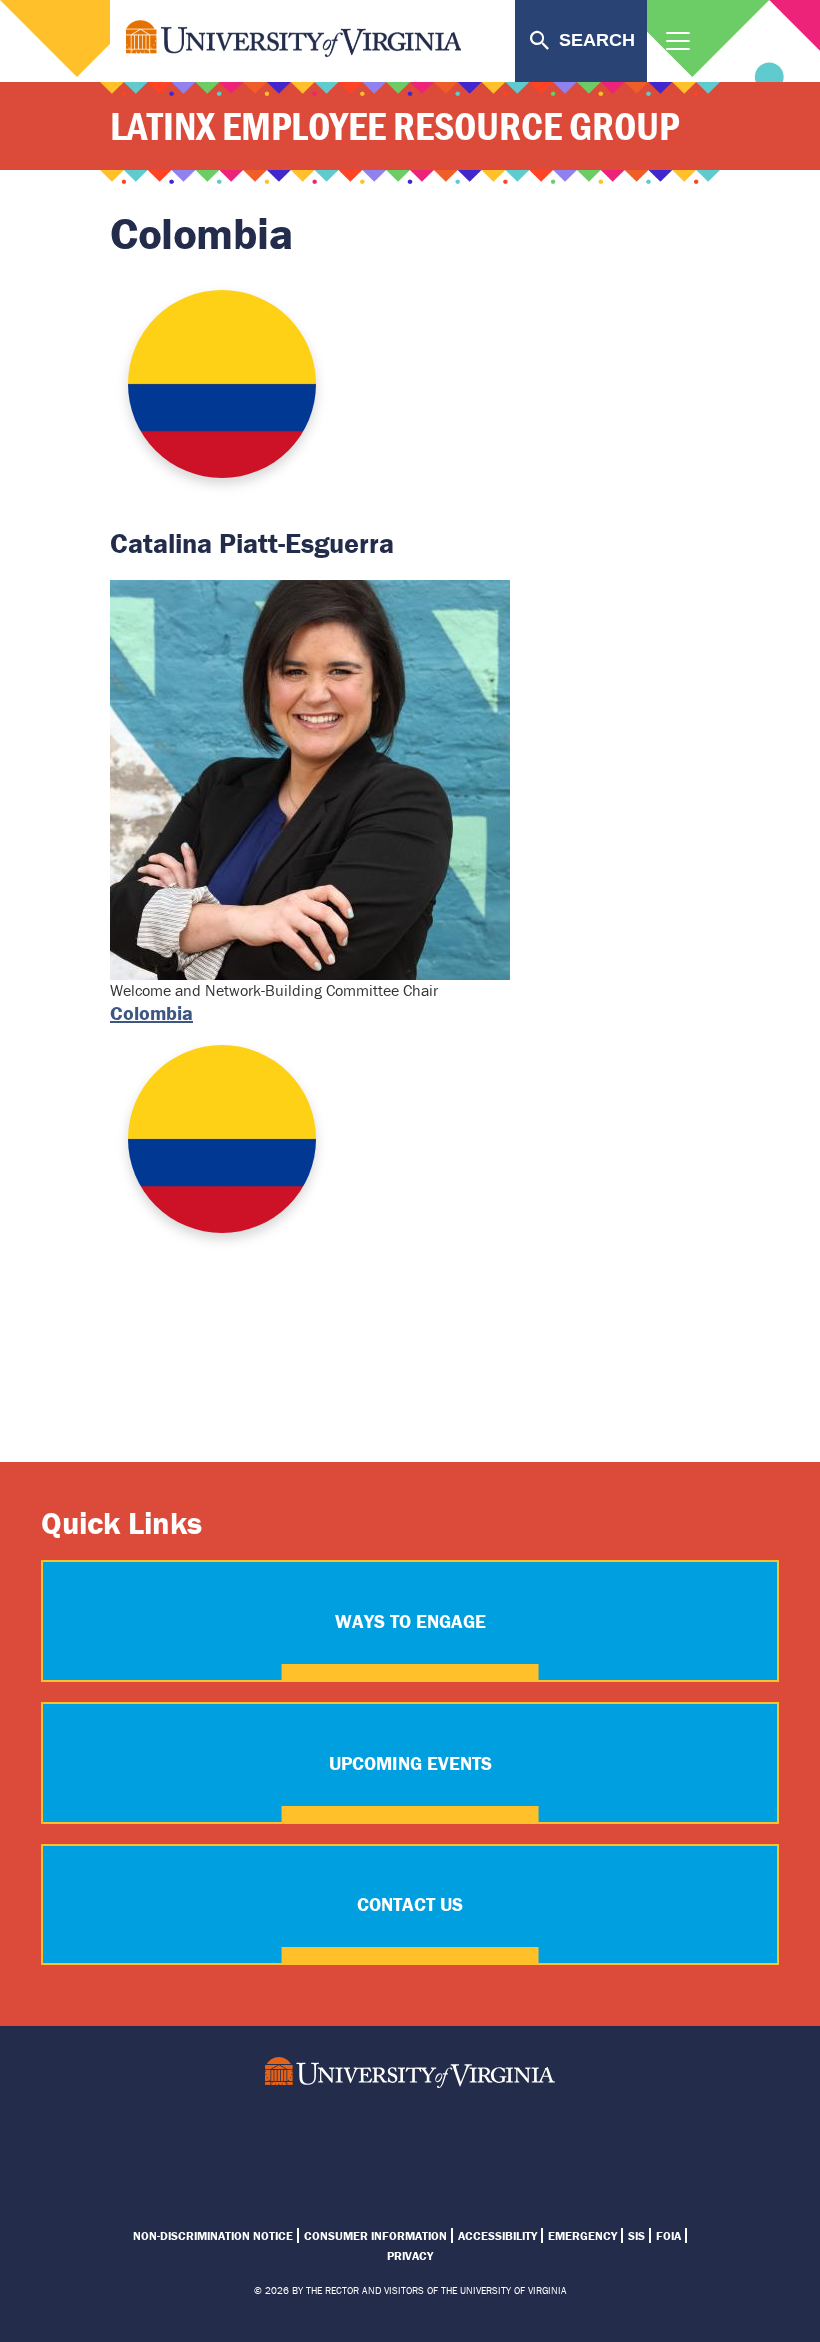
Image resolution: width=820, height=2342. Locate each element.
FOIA (668, 2235)
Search (597, 40)
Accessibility (497, 2235)
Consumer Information (375, 2235)
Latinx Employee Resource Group (394, 125)
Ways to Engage (410, 1621)
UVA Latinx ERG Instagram (338, 2139)
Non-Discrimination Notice (213, 2235)
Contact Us (410, 1904)
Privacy (410, 2255)
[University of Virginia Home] (410, 2072)
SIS (636, 2235)
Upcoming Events (410, 1763)
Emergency (582, 2235)
